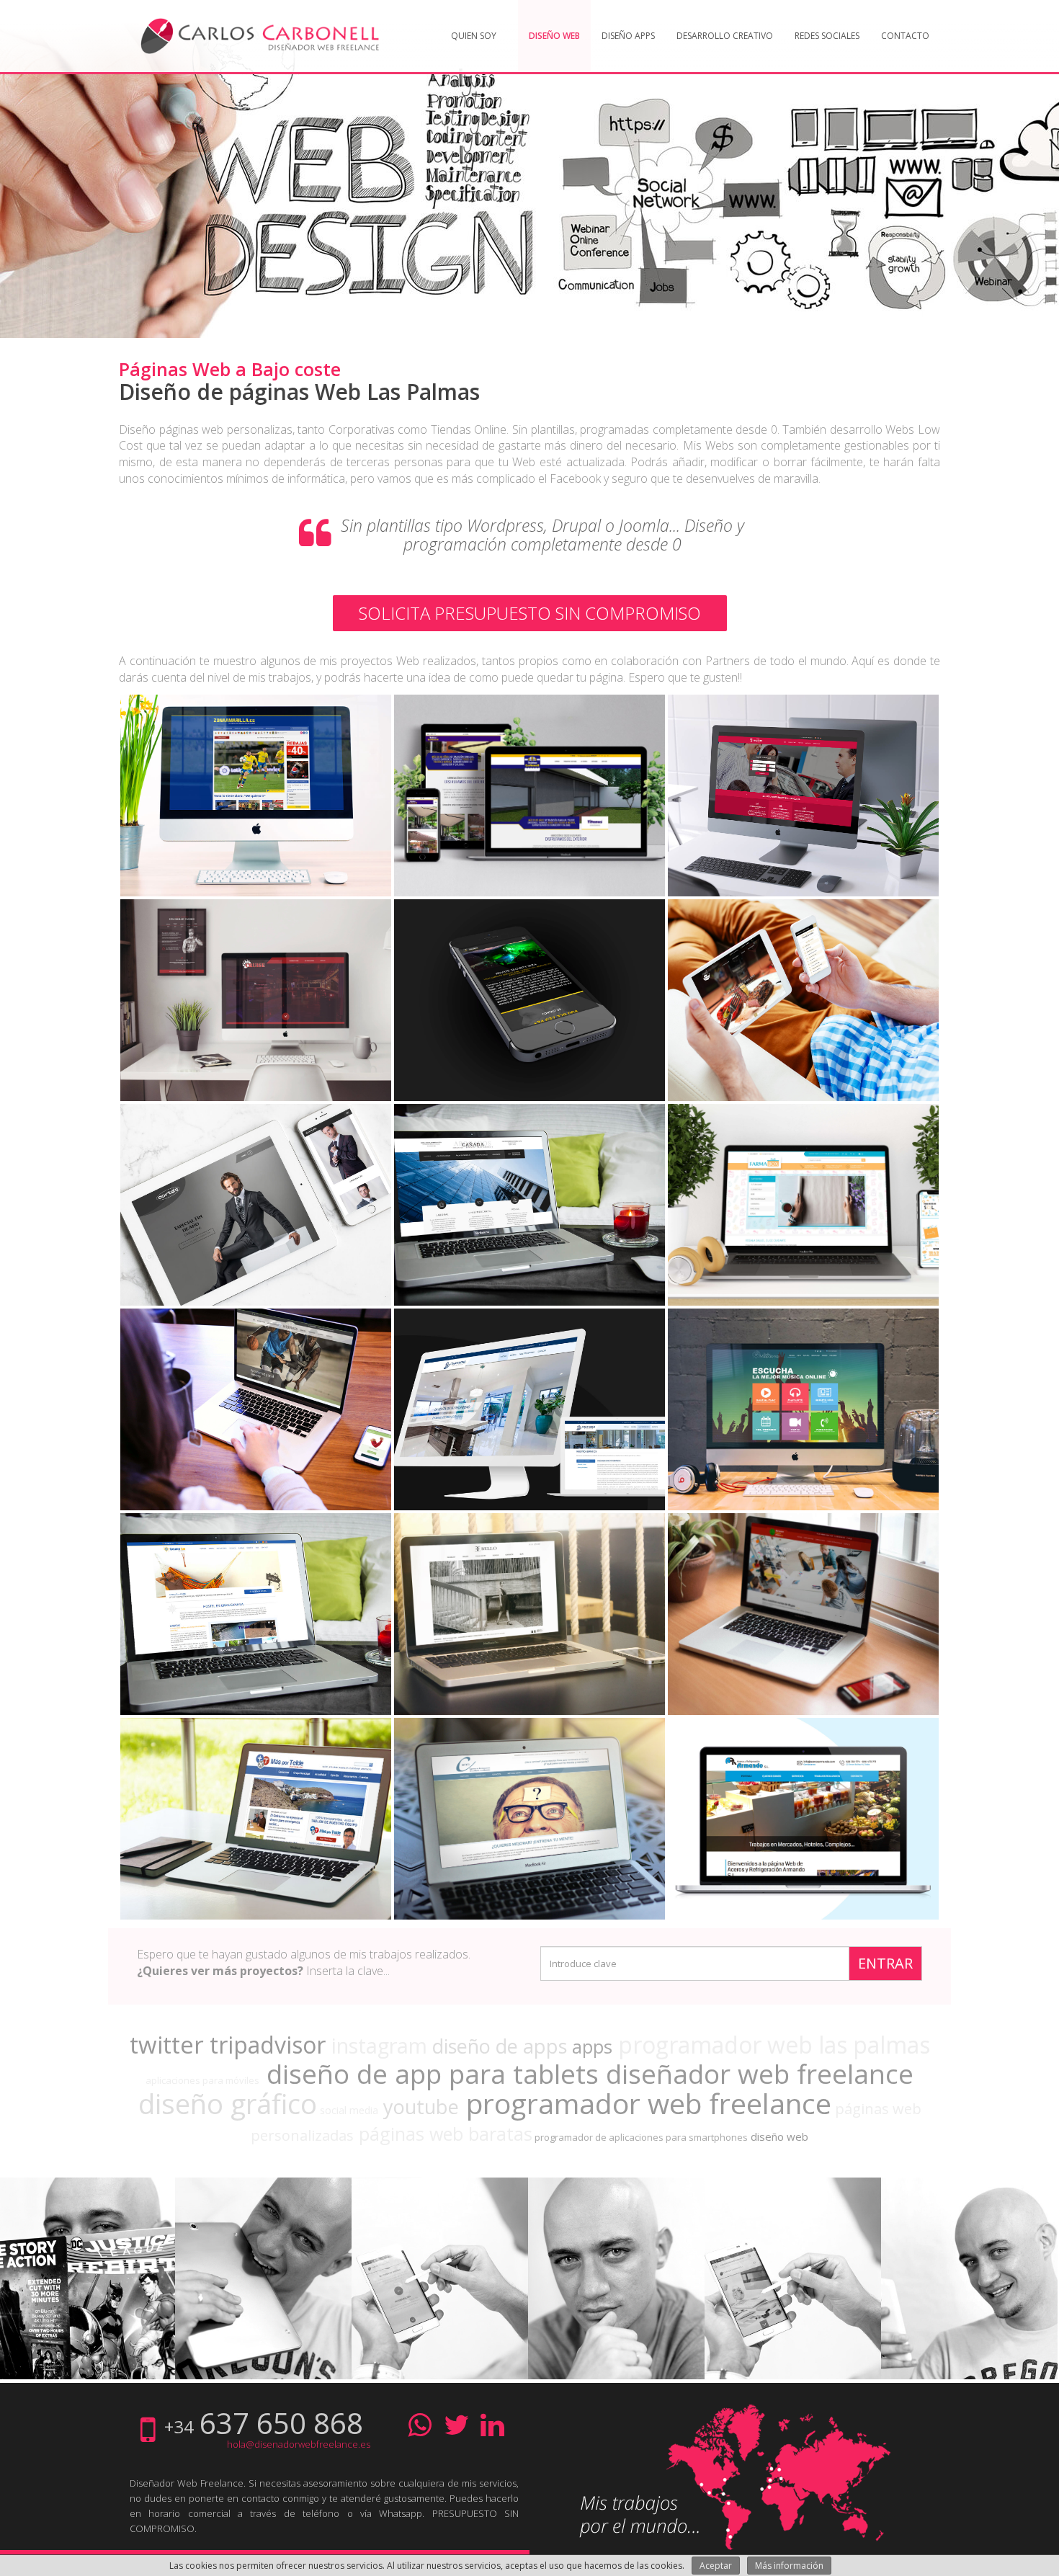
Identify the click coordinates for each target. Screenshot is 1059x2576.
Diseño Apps (628, 36)
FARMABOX (804, 1230)
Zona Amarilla (256, 820)
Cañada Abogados (529, 1230)
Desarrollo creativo (725, 36)
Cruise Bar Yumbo (256, 1025)
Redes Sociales (827, 36)
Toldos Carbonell (530, 820)
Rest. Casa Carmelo (803, 1025)
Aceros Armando (804, 1844)
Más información (789, 2566)
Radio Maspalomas (803, 1434)
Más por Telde (256, 1844)
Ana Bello (530, 1639)
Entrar (885, 1963)
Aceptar (716, 2566)
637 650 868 (281, 2423)
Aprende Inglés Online (804, 1639)
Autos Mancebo (803, 820)
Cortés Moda (256, 1230)
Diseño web (554, 36)
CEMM (529, 1844)
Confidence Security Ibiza (530, 1025)
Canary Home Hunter (529, 1434)
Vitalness (256, 1434)
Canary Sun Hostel (256, 1639)
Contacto (905, 36)
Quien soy (474, 36)
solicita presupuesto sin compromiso (530, 613)
